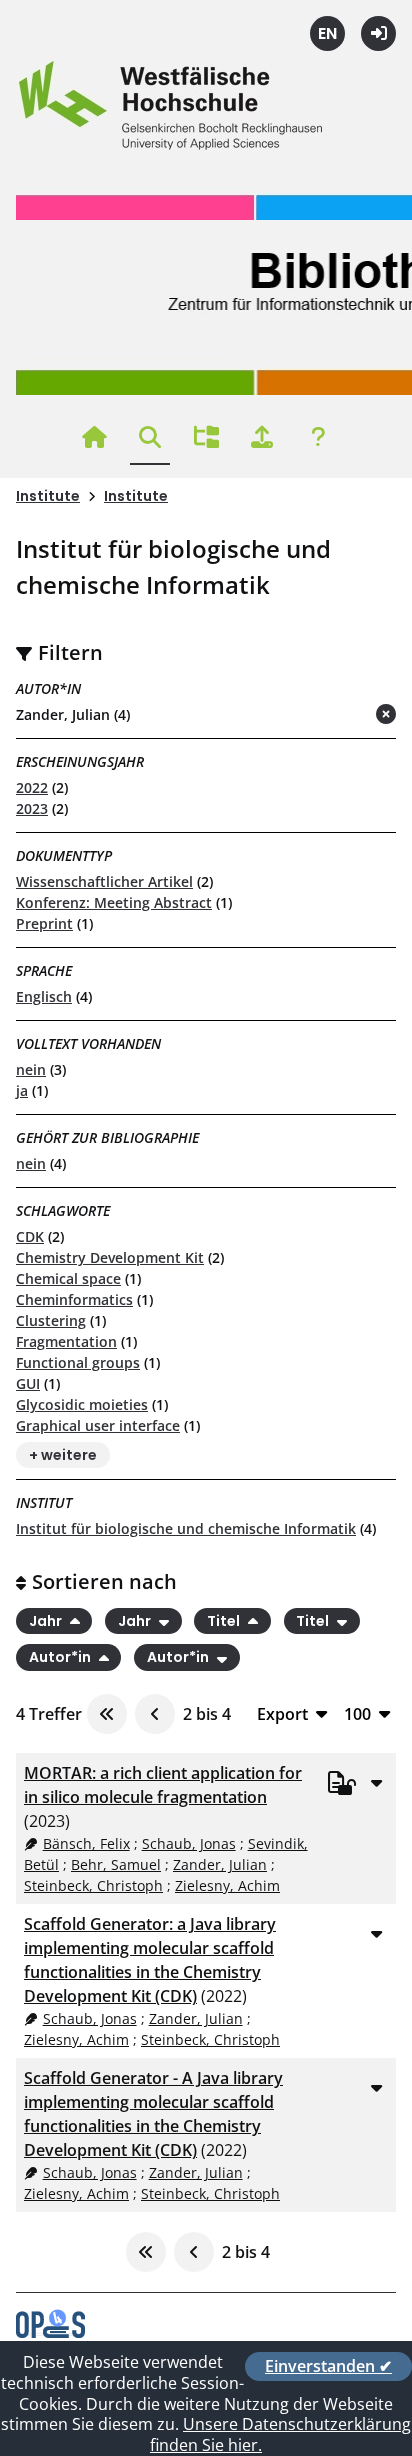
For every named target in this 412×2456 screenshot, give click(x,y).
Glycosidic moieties (82, 1404)
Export (282, 1713)
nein (31, 1069)
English (327, 33)
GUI (28, 1383)
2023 (32, 808)
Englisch (44, 996)
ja (22, 1090)
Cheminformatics (74, 1299)
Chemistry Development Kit (110, 1257)
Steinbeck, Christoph (93, 1885)
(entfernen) (338, 715)
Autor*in (61, 1658)
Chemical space (68, 1278)
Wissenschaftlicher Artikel (104, 881)
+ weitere (63, 1455)
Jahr (47, 1621)
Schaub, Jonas (189, 1843)
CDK (30, 1236)
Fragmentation (66, 1341)
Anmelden (378, 33)
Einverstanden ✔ (328, 2366)
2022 (32, 787)
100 (357, 1713)
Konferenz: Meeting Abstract (114, 902)
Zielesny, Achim (227, 1885)
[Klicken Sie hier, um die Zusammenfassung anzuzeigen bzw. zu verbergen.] (376, 1782)
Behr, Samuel (116, 1864)
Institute (48, 496)
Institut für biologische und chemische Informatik (186, 1528)
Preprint (44, 923)
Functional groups (78, 1362)
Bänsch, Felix (86, 1843)
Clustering (51, 1320)
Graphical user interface (98, 1425)
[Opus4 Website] (50, 2332)
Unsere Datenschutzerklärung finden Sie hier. (280, 2434)
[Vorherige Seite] (155, 1714)
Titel (225, 1621)
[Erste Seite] (107, 1714)
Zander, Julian (220, 1864)
